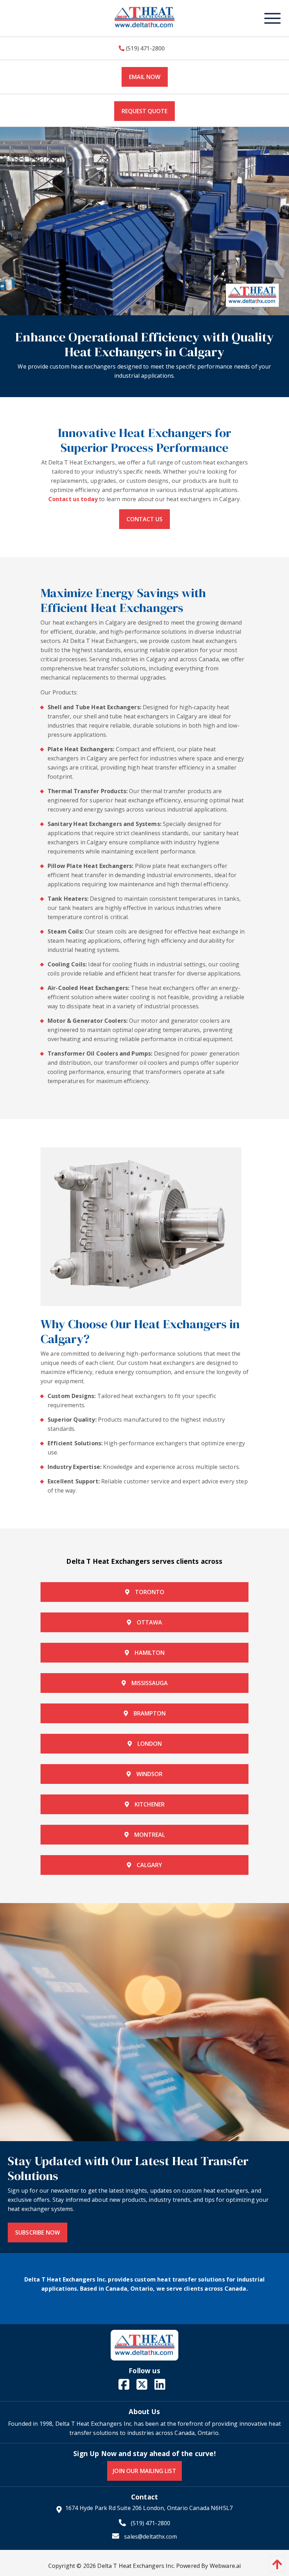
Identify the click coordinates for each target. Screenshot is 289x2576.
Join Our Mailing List (144, 2471)
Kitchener (150, 1804)
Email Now (145, 77)
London (150, 1744)
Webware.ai (225, 2566)
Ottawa (149, 1622)
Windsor (149, 1774)
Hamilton (150, 1653)
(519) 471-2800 (144, 48)
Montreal (150, 1835)
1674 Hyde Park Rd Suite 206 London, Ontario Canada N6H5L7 (149, 2508)
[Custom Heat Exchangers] (144, 2022)
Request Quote (144, 111)
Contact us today (73, 499)
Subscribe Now (38, 2232)
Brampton (150, 1713)
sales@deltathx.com (150, 2536)
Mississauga (150, 1683)
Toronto (150, 1592)
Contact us (144, 519)
